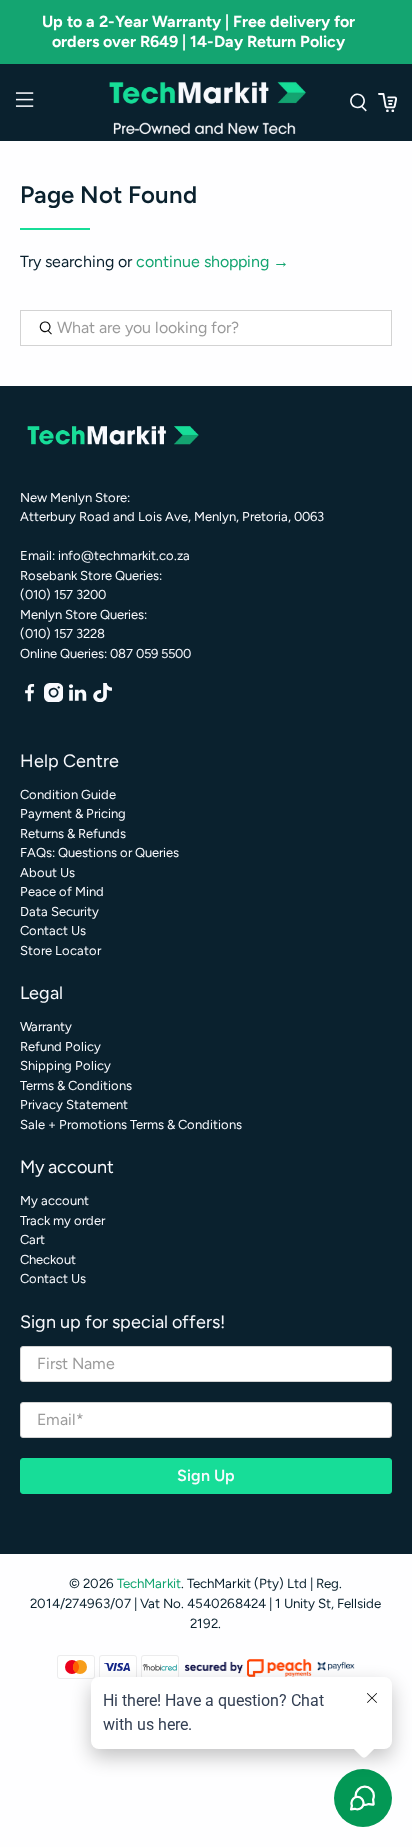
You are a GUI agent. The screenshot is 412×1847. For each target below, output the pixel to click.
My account (54, 1200)
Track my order (62, 1220)
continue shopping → (212, 261)
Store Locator (60, 950)
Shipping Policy (65, 1065)
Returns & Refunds (73, 833)
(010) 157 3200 (63, 594)
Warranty (46, 1026)
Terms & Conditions (76, 1085)
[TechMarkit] (206, 102)
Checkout (48, 1259)
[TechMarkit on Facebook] (29, 697)
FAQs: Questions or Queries (99, 852)
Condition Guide (68, 794)
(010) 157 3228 (62, 633)
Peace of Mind (62, 891)
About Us (47, 872)
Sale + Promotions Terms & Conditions (131, 1124)
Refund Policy (60, 1046)
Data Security (59, 911)
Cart (32, 1239)
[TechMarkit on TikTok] (102, 697)
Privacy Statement (74, 1104)
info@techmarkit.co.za (124, 555)
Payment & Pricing (73, 813)
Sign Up (206, 1475)
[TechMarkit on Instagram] (53, 697)
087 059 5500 (150, 653)
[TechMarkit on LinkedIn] (77, 697)
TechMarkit (149, 1583)
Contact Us (53, 930)
